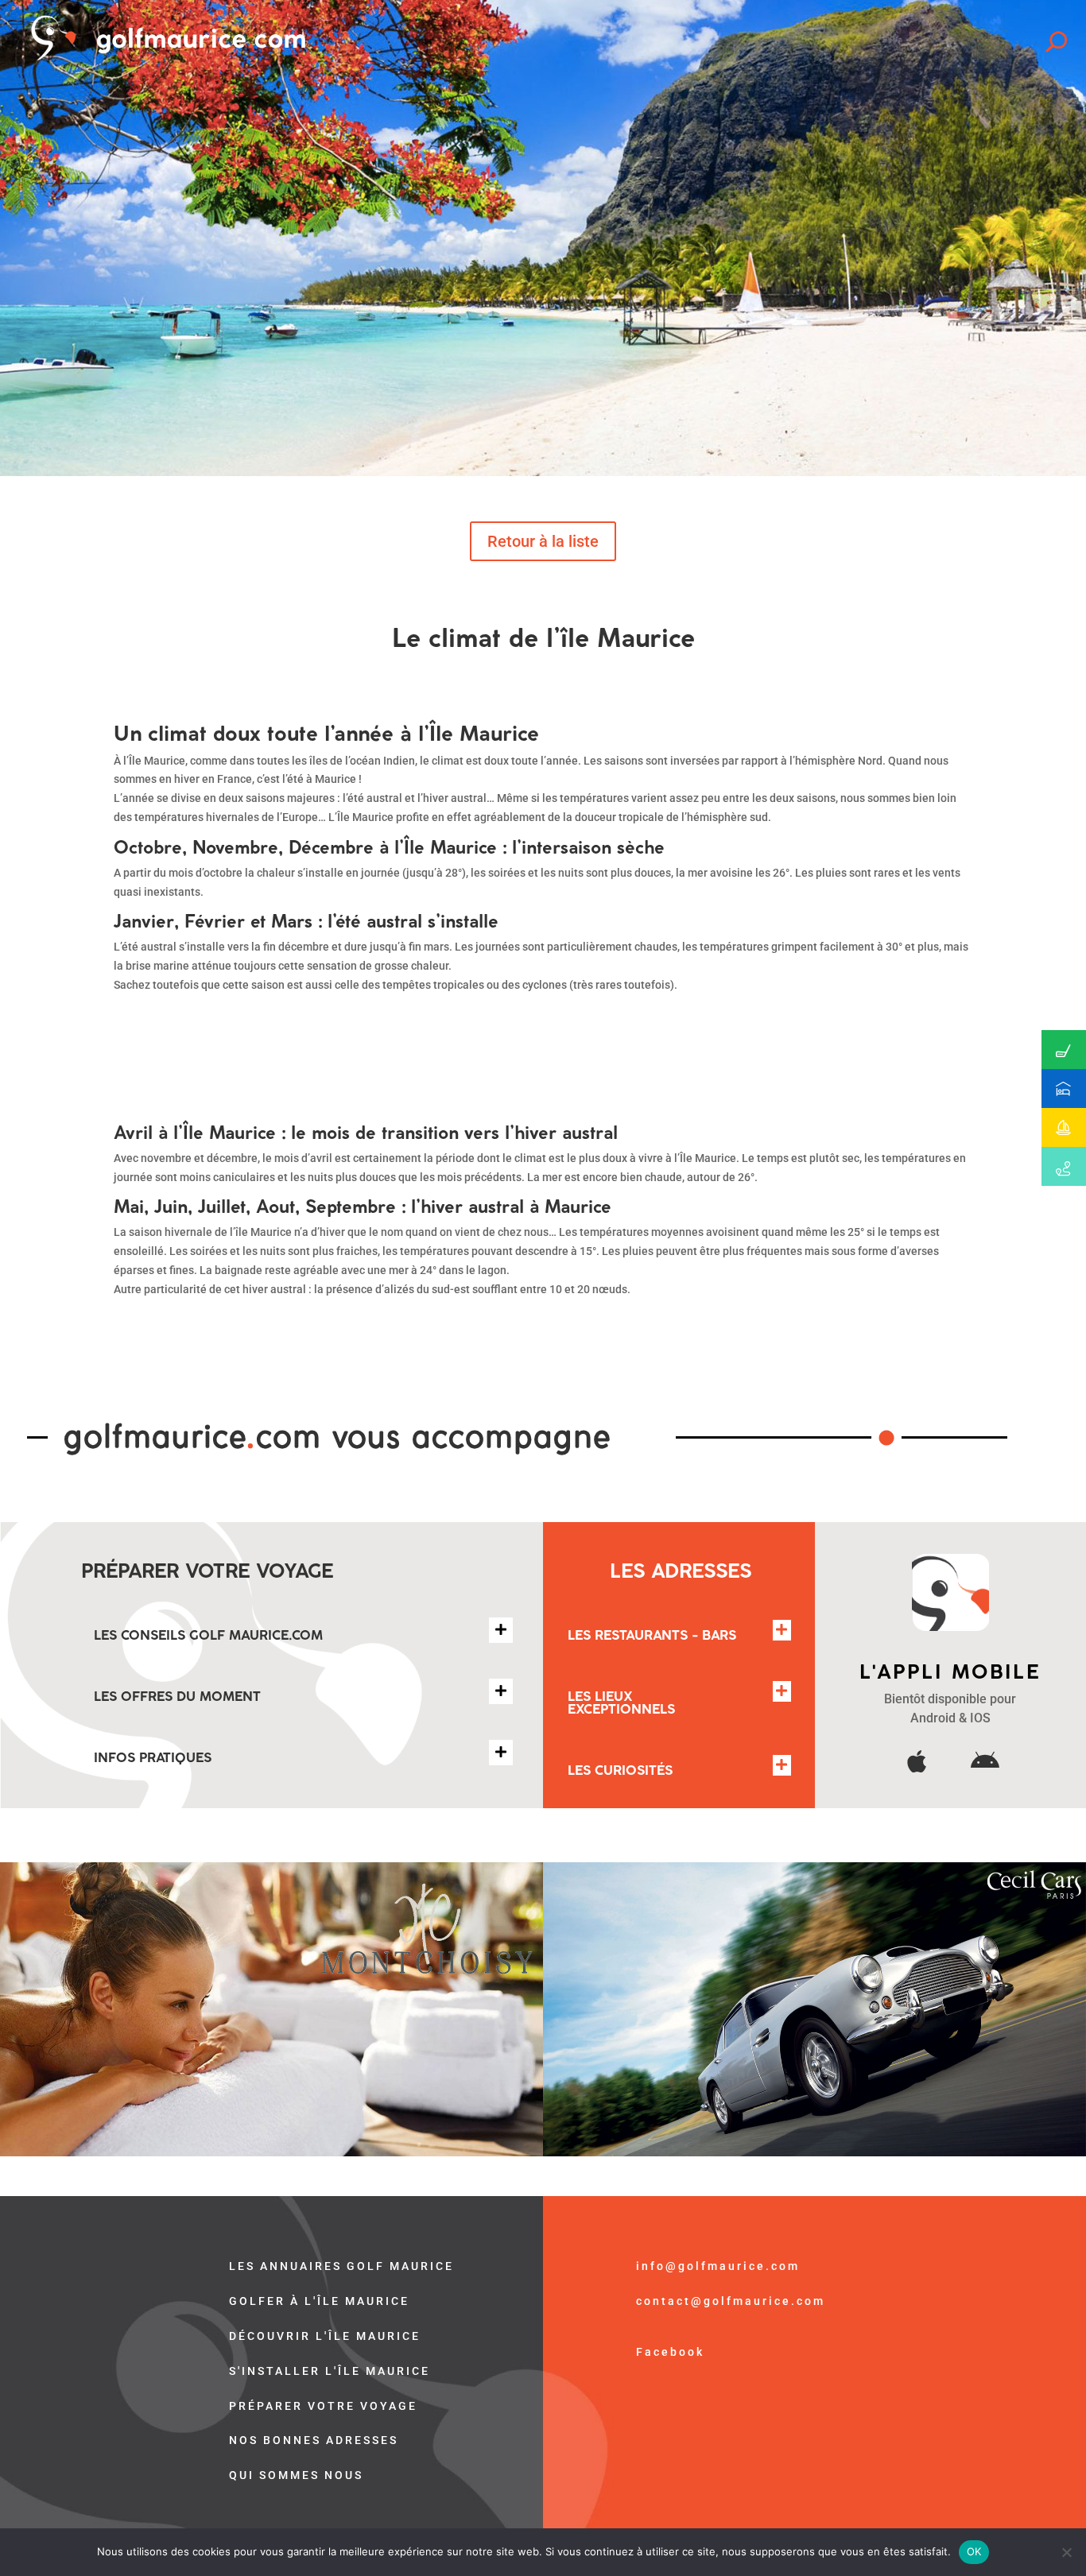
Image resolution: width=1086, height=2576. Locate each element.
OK (974, 2551)
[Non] (1066, 2552)
